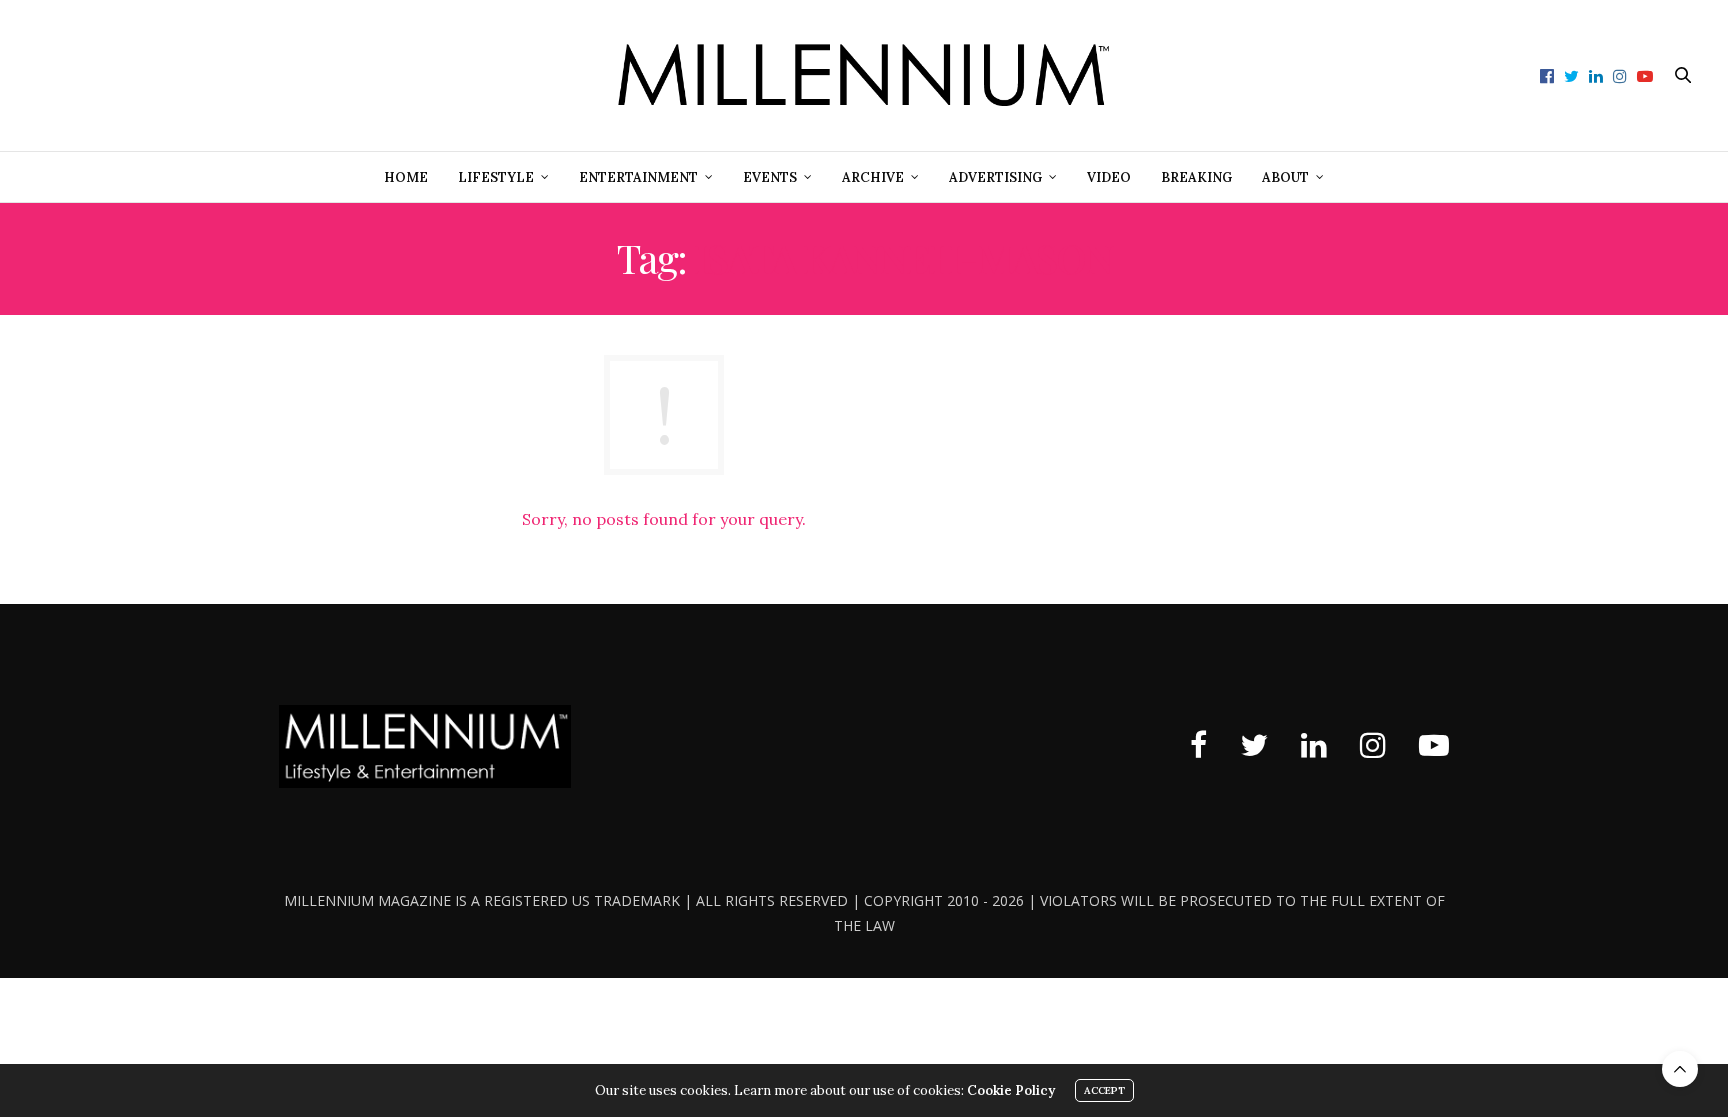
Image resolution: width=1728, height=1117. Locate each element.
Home (406, 177)
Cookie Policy (1011, 1090)
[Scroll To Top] (1680, 1069)
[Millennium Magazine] (864, 75)
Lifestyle (496, 177)
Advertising (995, 177)
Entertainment (638, 177)
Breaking (1196, 177)
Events (770, 177)
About (1285, 177)
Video (1109, 177)
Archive (873, 177)
